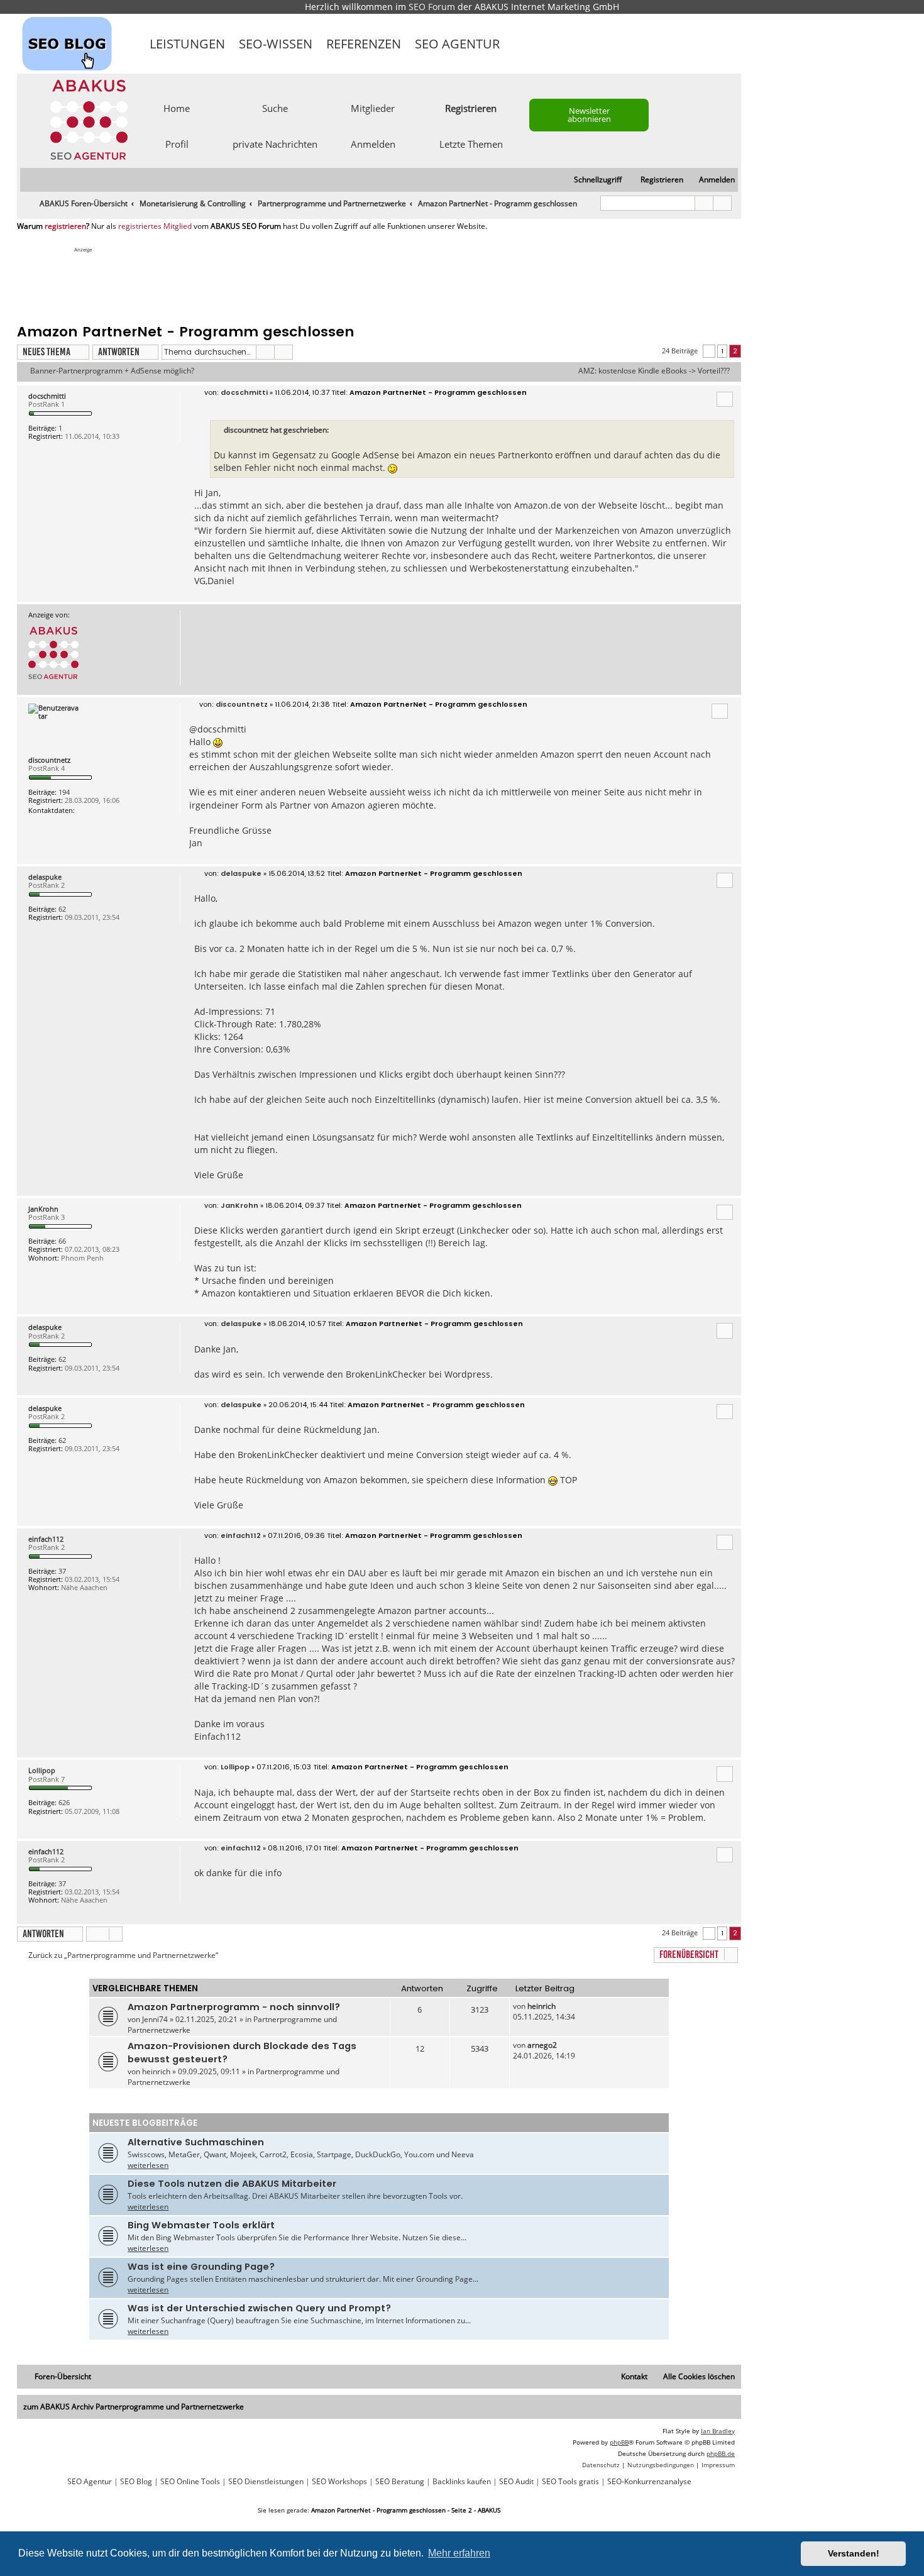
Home (177, 108)
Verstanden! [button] (854, 2553)
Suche (275, 108)
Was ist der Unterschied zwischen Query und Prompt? (259, 2308)
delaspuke (45, 877)
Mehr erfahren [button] (459, 2553)
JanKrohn (43, 1209)
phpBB (619, 2442)
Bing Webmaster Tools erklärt (201, 2225)
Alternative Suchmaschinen (196, 2142)
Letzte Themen (471, 143)
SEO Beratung (400, 2482)
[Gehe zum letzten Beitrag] (562, 2006)
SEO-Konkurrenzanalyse (649, 2482)
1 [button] (722, 351)
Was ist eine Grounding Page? (201, 2267)
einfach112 (46, 1539)
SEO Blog (136, 2482)
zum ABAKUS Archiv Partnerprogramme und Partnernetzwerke (134, 2407)
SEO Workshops (339, 2482)
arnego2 (542, 2045)
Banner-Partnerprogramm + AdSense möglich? (112, 371)
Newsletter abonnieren (589, 115)
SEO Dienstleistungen (266, 2482)
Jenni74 (155, 2019)
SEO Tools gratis (570, 2482)
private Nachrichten (275, 143)
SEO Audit (516, 2482)
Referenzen (364, 44)
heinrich (542, 2006)
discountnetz (49, 760)
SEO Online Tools (190, 2482)
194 (64, 792)
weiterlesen (148, 2165)
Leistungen (187, 44)
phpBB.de (721, 2453)
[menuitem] (711, 180)
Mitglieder (373, 108)
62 (62, 909)
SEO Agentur (457, 44)
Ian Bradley (718, 2431)
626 (64, 1802)
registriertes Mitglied (155, 226)
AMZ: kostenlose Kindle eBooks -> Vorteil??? (654, 371)
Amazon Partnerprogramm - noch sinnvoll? (234, 2007)
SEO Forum (432, 7)
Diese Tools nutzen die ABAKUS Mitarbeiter (232, 2184)
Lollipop (42, 1770)
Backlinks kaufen (462, 2482)
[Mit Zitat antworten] (725, 399)
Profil (177, 143)
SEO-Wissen (276, 44)
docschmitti (47, 396)
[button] (709, 351)
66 (62, 1241)
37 (62, 1571)
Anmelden (373, 143)
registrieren (65, 226)
